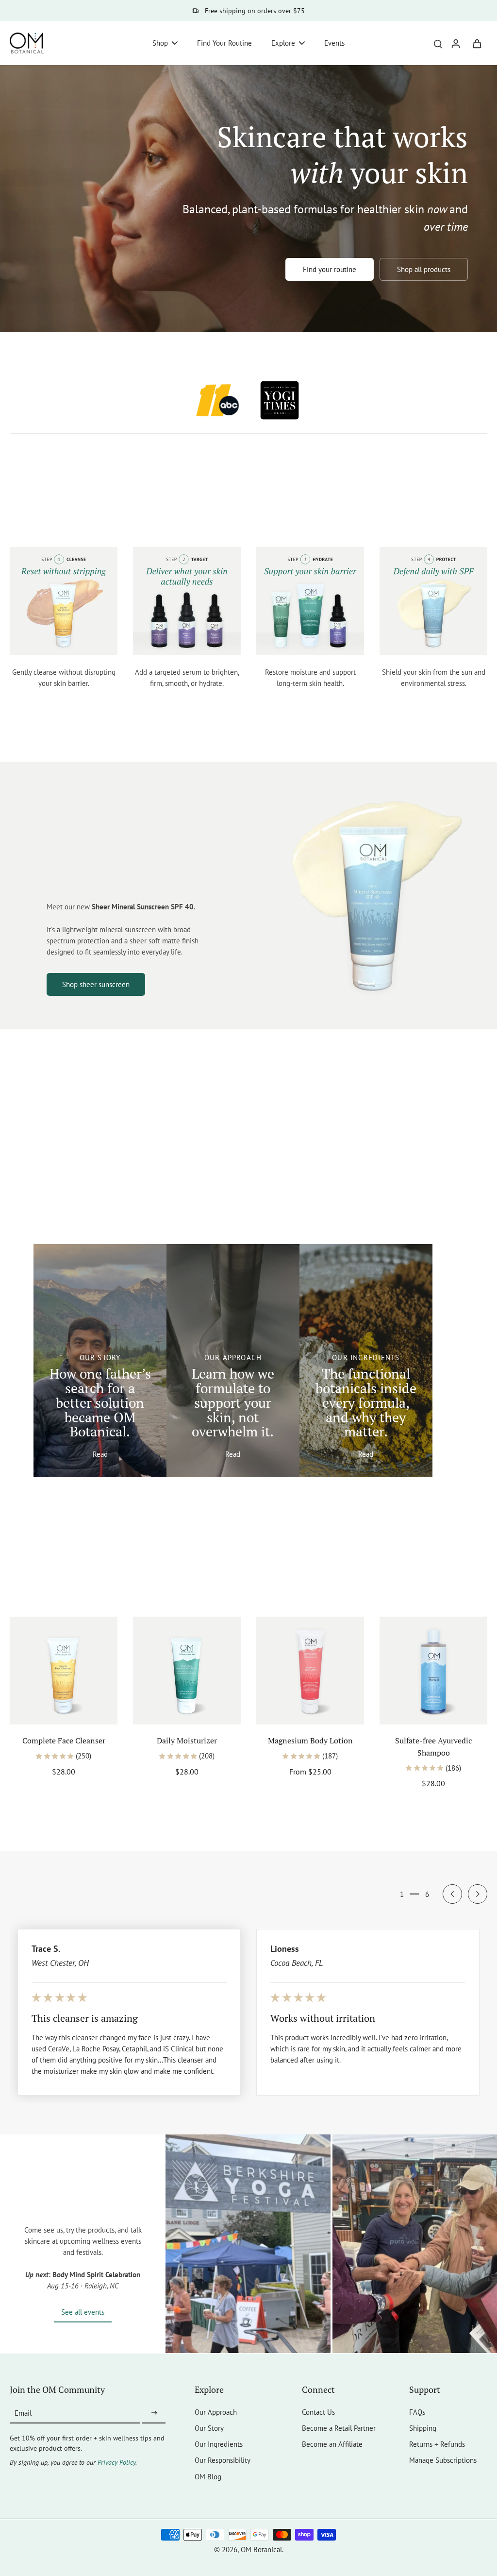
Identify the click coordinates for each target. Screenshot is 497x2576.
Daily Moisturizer (187, 1740)
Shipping (423, 2428)
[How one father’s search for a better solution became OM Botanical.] (100, 1361)
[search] (438, 43)
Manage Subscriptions (443, 2460)
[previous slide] (452, 1894)
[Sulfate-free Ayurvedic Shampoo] (433, 1671)
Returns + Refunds (437, 2444)
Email (23, 2413)
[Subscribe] (154, 2413)
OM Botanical (261, 2549)
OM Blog (208, 2476)
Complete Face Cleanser (64, 1740)
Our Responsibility (223, 2460)
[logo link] (217, 400)
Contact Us (318, 2412)
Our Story (209, 2428)
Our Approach (216, 2412)
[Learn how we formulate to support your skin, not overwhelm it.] (233, 1361)
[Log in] (455, 43)
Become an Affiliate (332, 2444)
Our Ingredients (219, 2444)
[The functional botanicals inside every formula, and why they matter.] (366, 1361)
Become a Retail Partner (339, 2428)
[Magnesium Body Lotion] (310, 1671)
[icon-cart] (477, 43)
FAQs (417, 2412)
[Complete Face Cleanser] (64, 1671)
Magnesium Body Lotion (310, 1740)
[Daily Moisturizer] (187, 1671)
